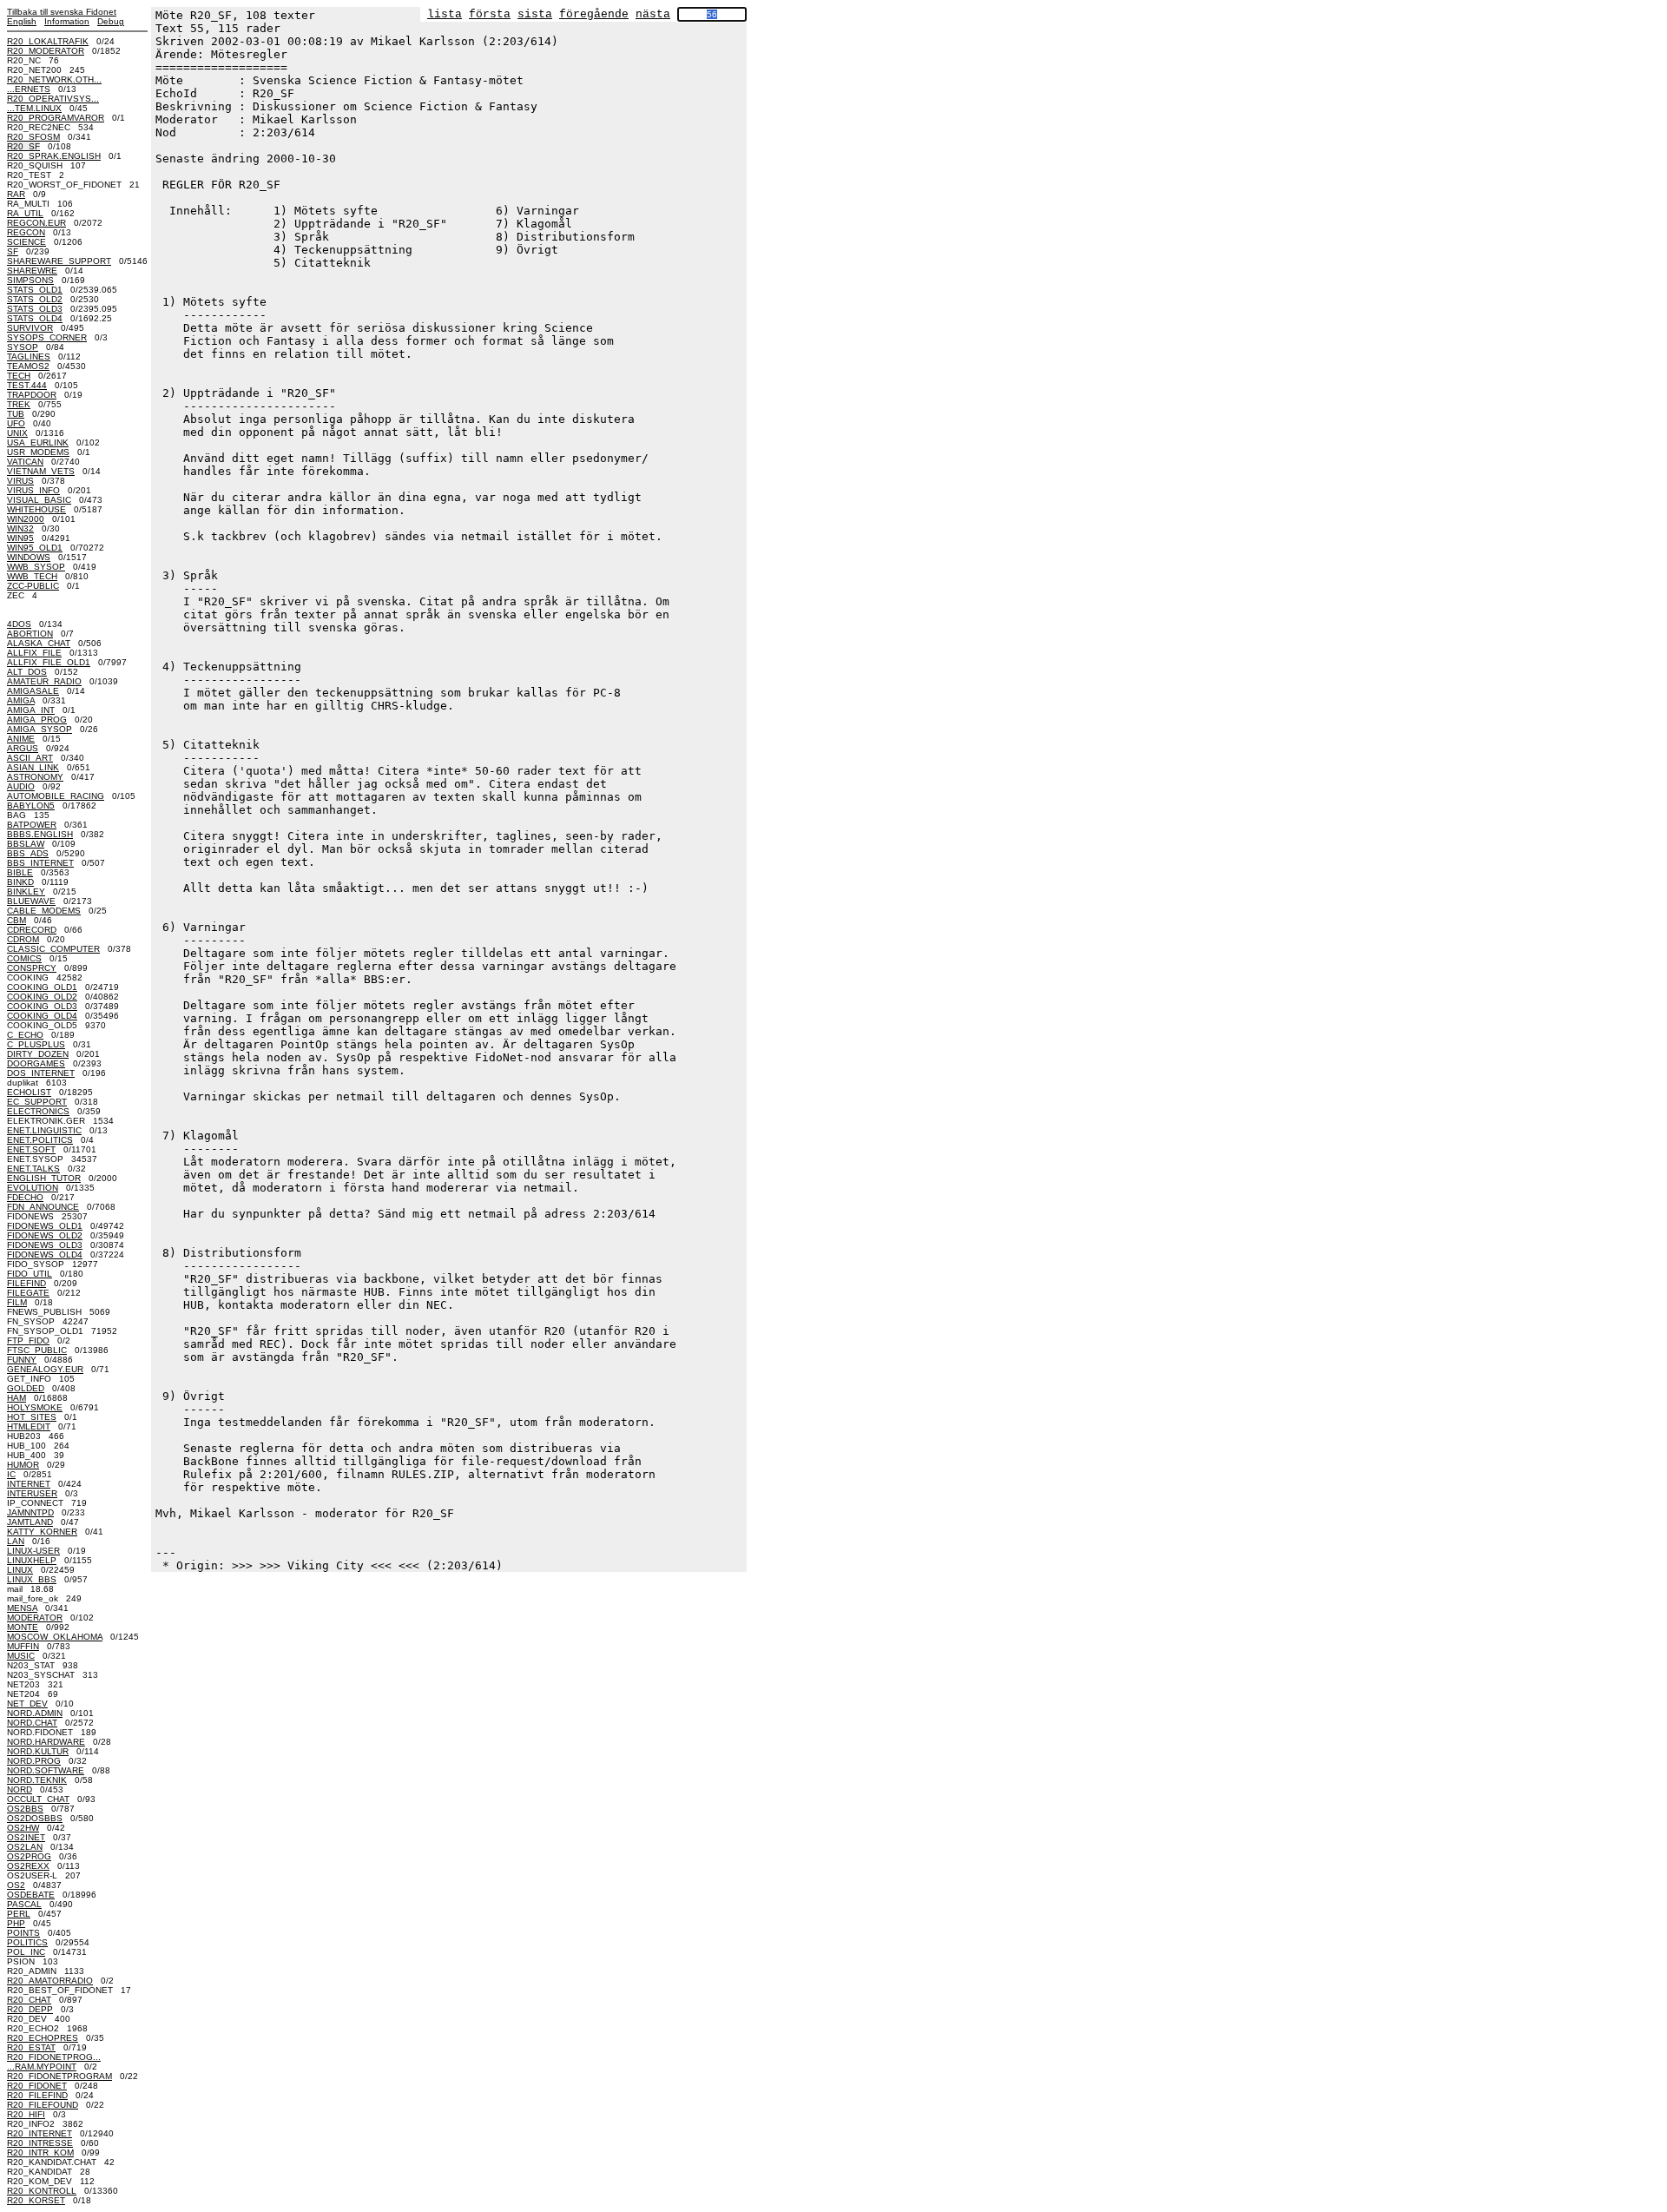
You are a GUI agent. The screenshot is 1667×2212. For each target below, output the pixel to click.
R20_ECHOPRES (43, 2038)
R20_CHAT (29, 2000)
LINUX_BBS (32, 1579)
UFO (16, 423)
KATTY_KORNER (42, 1532)
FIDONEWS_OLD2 (45, 1235)
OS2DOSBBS (35, 1818)
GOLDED (26, 1388)
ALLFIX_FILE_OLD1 (49, 662)
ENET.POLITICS (40, 1140)
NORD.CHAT (32, 1723)
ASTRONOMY (35, 777)
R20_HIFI (26, 2114)
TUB (16, 414)
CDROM (23, 939)
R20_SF (23, 146)
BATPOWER (32, 825)
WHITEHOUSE (36, 509)
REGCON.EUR (36, 223)
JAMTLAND (30, 1522)
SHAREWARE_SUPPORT (59, 261)
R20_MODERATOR (46, 51)
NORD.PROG (34, 1761)
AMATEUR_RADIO (44, 681)
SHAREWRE (32, 271)
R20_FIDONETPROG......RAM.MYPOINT (54, 2062)
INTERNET (29, 1484)
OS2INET (26, 1837)
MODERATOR (35, 1618)
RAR (16, 194)
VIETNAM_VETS (41, 471)
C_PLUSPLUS (36, 1044)
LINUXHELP (32, 1560)
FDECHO (25, 1197)
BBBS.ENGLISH (40, 834)
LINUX (20, 1570)
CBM (16, 920)
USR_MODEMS (38, 452)
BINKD (20, 882)
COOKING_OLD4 (42, 1016)
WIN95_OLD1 (35, 548)
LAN (16, 1541)
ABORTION (30, 634)
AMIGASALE (33, 691)
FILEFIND (26, 1283)
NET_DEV (27, 1704)
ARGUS (23, 748)
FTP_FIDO (28, 1340)
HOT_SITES (32, 1417)
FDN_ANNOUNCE (43, 1207)
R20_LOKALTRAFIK (48, 41)
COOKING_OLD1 (42, 987)
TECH (19, 376)
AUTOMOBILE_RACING (56, 796)
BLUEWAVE (31, 901)
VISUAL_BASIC (39, 500)
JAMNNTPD (30, 1512)
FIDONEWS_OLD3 (45, 1245)
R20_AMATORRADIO (50, 1981)
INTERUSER (32, 1493)
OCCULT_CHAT (38, 1799)
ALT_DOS (27, 672)
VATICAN (25, 462)
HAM (16, 1398)
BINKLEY (26, 891)
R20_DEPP (30, 2009)
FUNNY (22, 1360)
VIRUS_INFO (33, 490)
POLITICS (27, 1942)
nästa (653, 14)
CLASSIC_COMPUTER (53, 949)
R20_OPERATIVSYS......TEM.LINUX (53, 103)
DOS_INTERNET (41, 1073)
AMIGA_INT (31, 710)
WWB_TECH (32, 576)
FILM (17, 1302)
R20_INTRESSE (40, 2143)
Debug (111, 21)
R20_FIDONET (37, 2086)
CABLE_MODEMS (44, 911)
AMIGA (21, 700)
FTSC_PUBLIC (37, 1350)
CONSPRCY (32, 968)
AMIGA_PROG (37, 720)
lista (445, 14)
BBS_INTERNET (40, 863)
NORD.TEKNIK (37, 1780)
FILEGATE (28, 1293)
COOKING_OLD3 (42, 1006)
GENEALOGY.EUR (45, 1369)
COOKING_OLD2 (42, 997)
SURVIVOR (30, 328)
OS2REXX (28, 1866)
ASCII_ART (30, 758)
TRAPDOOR (32, 395)
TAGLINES (29, 357)
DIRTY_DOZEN (38, 1054)
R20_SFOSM (33, 137)
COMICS (24, 958)
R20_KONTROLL (42, 2191)
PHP (16, 1923)
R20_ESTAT (31, 2047)
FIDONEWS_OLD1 (45, 1226)
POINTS (23, 1933)
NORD (20, 1789)
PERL (19, 1914)
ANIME (21, 739)
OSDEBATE (31, 1895)
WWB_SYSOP (36, 567)
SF (13, 251)
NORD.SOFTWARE (46, 1770)
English (22, 21)
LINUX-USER (33, 1551)
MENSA (22, 1608)
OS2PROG (29, 1856)
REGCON (26, 232)
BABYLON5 (31, 806)
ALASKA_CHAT (39, 643)
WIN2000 (26, 519)
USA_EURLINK (38, 442)
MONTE (23, 1627)
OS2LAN (25, 1847)
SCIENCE (26, 242)
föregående (594, 14)
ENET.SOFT (31, 1149)
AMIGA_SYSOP (40, 729)
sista (535, 14)
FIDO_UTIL (30, 1274)
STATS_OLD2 (35, 299)
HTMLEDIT (29, 1426)
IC (11, 1474)
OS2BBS (25, 1809)
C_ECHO (25, 1035)
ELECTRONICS (38, 1111)
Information (67, 21)
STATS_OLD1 (35, 290)
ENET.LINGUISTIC (44, 1130)
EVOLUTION (33, 1188)
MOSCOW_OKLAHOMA (55, 1637)
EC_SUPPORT (37, 1102)
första (490, 14)
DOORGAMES (36, 1063)
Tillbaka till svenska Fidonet (62, 12)
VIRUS (20, 481)
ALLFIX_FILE (34, 653)
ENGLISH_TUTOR (44, 1178)
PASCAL (24, 1904)
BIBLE (20, 872)
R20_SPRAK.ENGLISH (54, 156)
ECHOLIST (29, 1092)
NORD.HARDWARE (46, 1742)
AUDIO (21, 786)
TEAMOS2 (28, 366)
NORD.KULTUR (38, 1751)
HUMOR (23, 1465)
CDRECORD (32, 930)
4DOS (19, 624)
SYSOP (23, 347)
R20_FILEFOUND (43, 2105)
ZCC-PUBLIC (33, 586)
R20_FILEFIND (37, 2095)
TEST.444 (27, 385)
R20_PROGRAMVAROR (56, 118)
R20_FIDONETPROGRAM (59, 2076)
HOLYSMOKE (35, 1407)
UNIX (17, 433)
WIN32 (20, 528)
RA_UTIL (25, 213)
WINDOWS (29, 557)
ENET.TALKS (33, 1169)
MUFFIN (23, 1646)
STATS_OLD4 (35, 318)
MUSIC (21, 1656)
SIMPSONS (30, 280)
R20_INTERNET (40, 2133)
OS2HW (23, 1828)
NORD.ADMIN (35, 1713)
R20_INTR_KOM (40, 2153)
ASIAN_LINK (33, 767)
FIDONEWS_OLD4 (45, 1255)
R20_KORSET (36, 2200)
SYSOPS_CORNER (47, 337)
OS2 (16, 1885)
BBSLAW (26, 844)
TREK (19, 404)
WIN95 (20, 538)
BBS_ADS (28, 853)
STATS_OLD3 (35, 309)
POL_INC (26, 1952)
